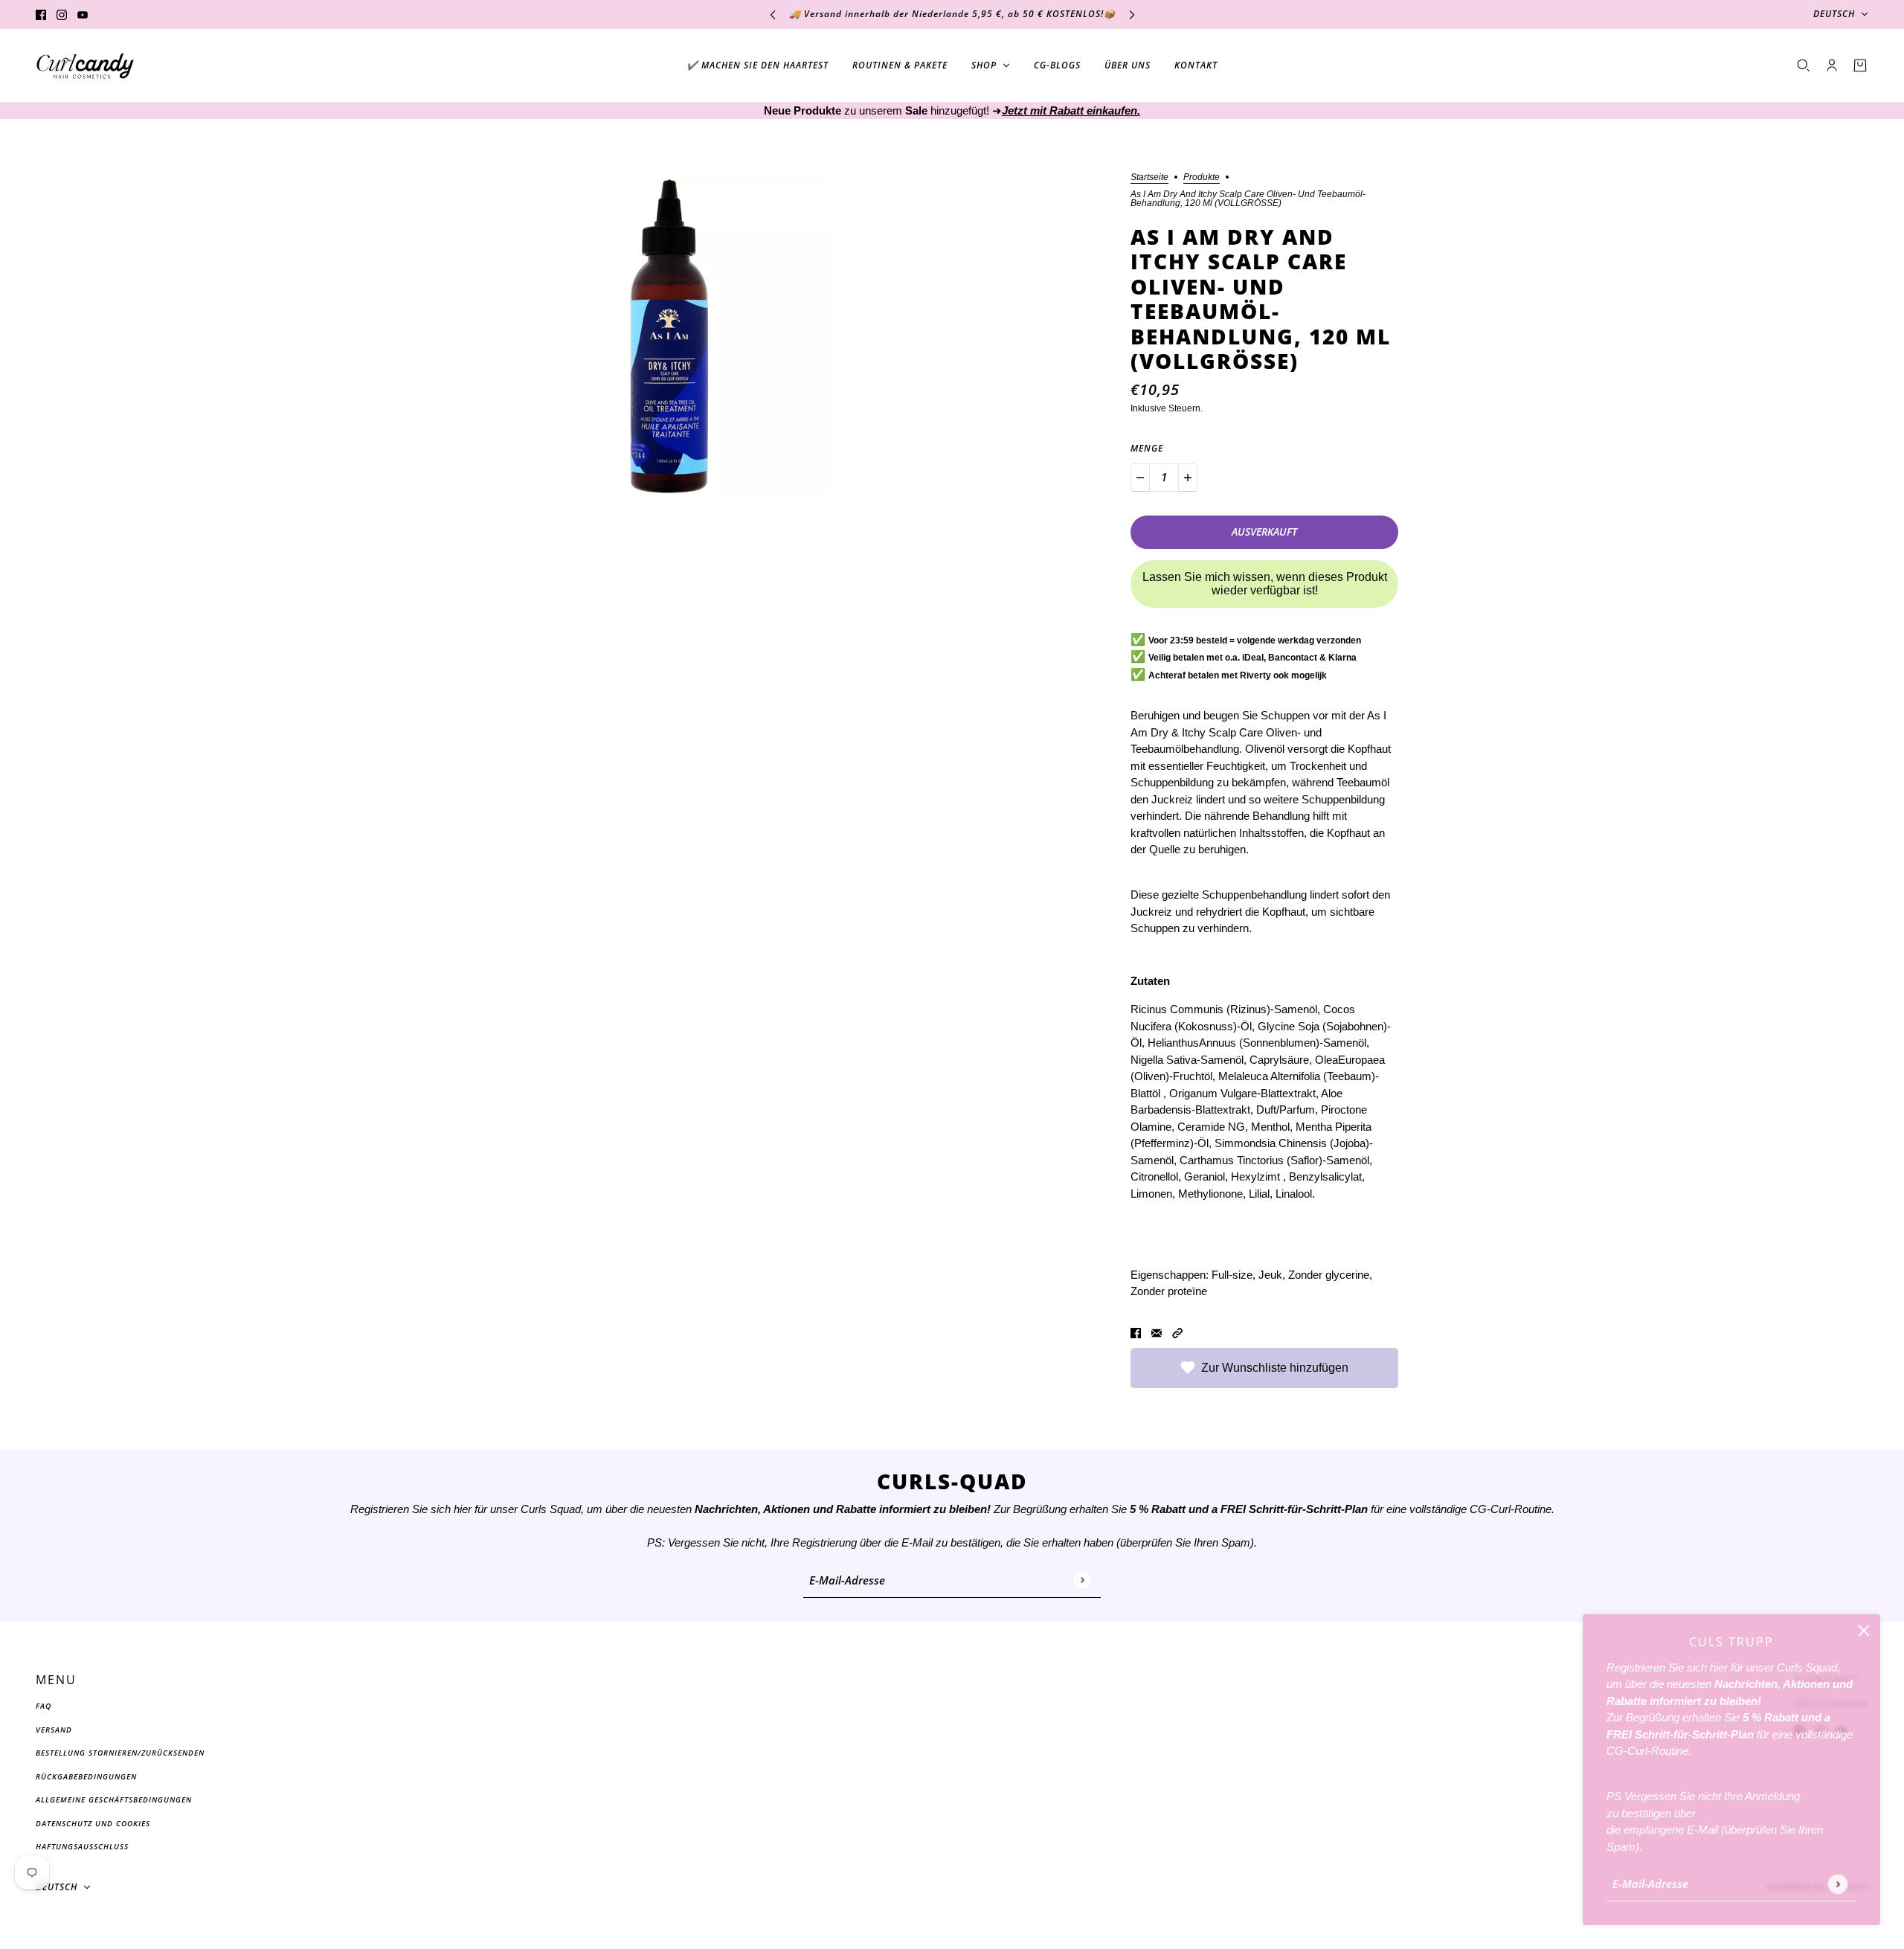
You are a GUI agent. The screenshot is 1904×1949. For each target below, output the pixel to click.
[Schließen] (1864, 1631)
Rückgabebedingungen (86, 1776)
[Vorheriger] (773, 15)
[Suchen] (1804, 65)
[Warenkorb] (1860, 65)
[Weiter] (1132, 15)
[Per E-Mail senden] (1157, 1333)
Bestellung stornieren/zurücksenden (120, 1753)
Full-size (1232, 1275)
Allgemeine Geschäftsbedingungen (114, 1799)
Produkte (1202, 177)
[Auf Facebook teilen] (1136, 1333)
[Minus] (1140, 478)
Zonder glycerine (1329, 1275)
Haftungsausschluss (82, 1846)
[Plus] (1188, 478)
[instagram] (62, 15)
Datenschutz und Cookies (93, 1823)
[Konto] (1832, 65)
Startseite (1149, 177)
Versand (54, 1730)
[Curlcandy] (85, 66)
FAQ (44, 1706)
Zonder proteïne (1169, 1291)
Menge (1147, 448)
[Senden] (1837, 1884)
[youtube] (83, 15)
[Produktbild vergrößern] (669, 336)
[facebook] (41, 15)
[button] (1177, 1333)
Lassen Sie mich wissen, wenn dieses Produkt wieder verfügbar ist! (1265, 584)
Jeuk (1270, 1275)
